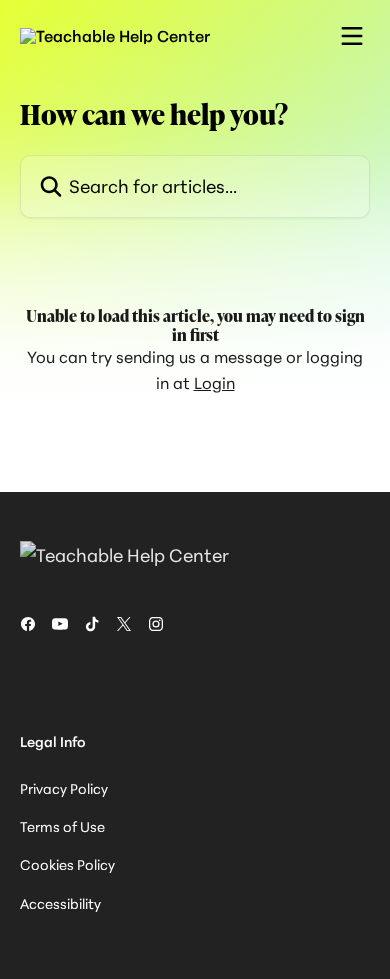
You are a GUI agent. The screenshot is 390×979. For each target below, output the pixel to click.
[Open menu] (352, 36)
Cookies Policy (67, 864)
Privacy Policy (64, 788)
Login (214, 383)
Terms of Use (62, 826)
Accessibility (60, 903)
